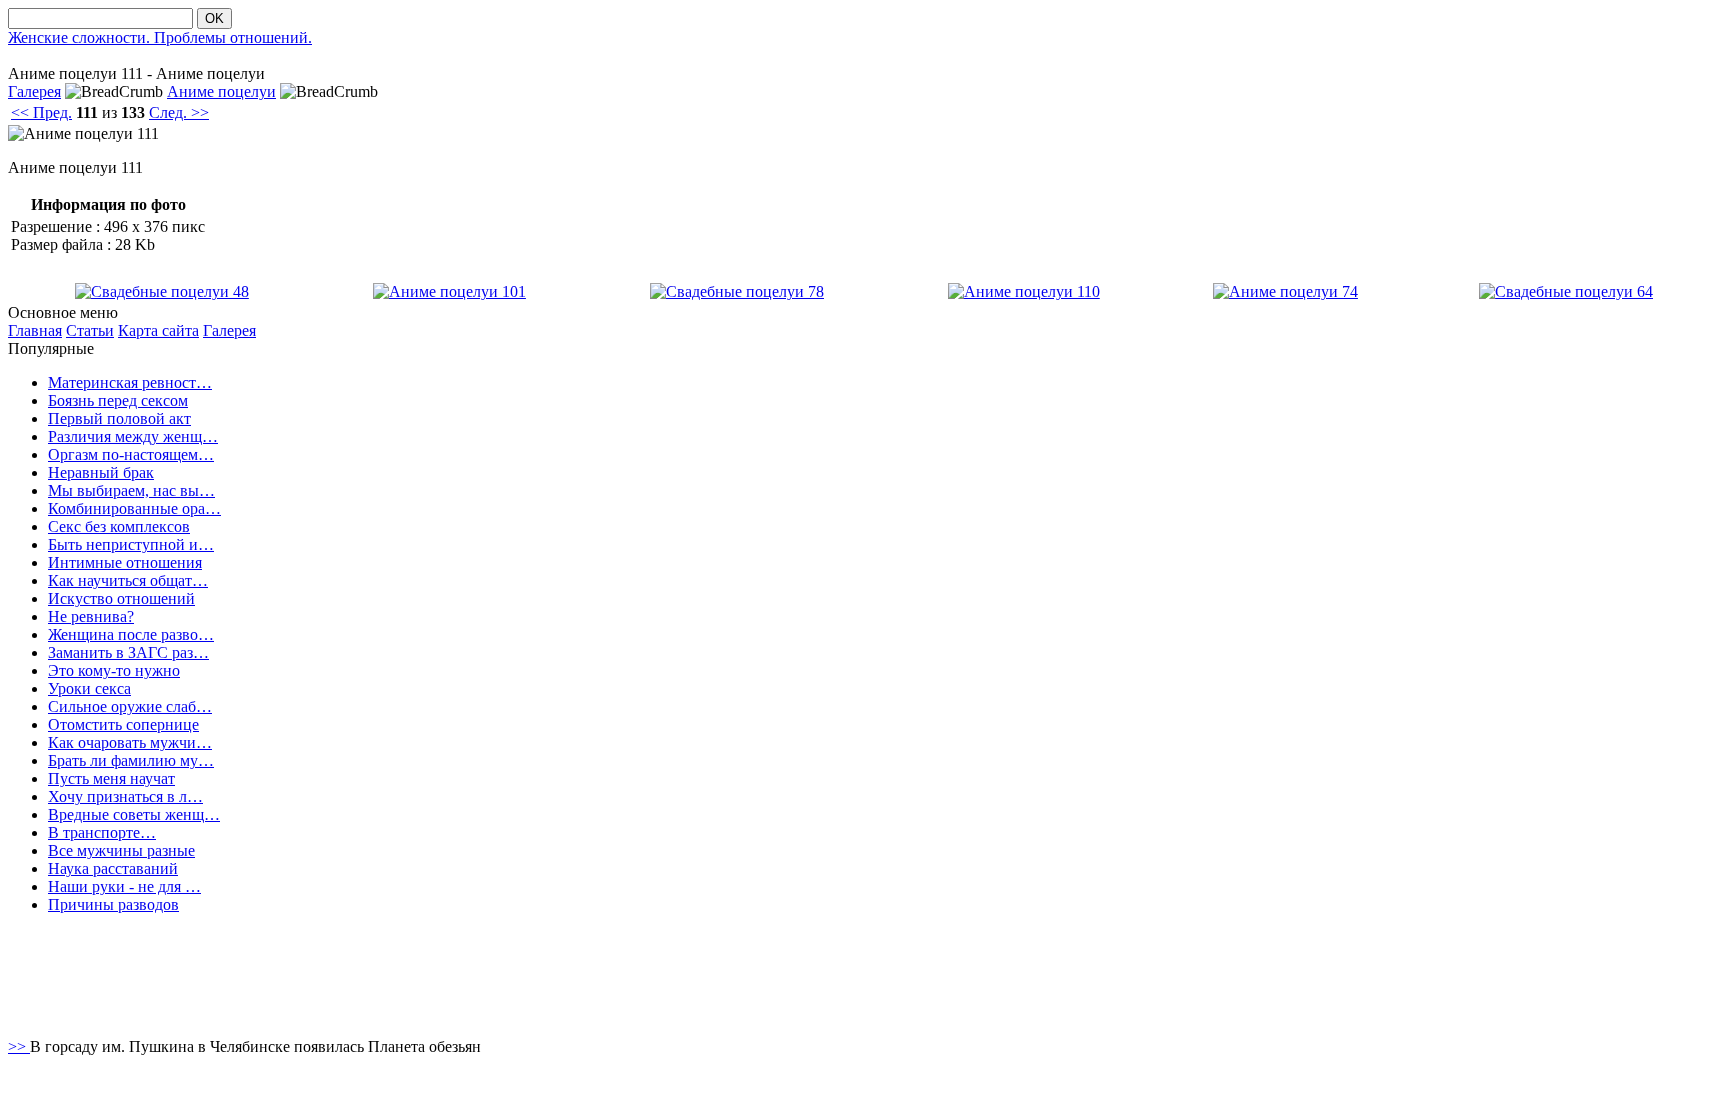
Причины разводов (113, 904)
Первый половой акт (119, 418)
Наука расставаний (113, 868)
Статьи (90, 330)
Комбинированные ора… (134, 508)
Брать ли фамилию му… (131, 760)
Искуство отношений (121, 598)
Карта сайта (158, 330)
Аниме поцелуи (221, 91)
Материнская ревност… (130, 382)
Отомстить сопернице (123, 724)
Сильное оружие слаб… (130, 706)
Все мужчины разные (121, 850)
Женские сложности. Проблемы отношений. (160, 37)
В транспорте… (102, 832)
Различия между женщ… (133, 436)
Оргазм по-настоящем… (131, 454)
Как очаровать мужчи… (130, 742)
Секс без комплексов (119, 526)
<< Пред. (41, 112)
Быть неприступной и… (131, 544)
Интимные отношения (125, 562)
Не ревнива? (91, 616)
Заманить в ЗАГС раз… (128, 652)
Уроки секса (89, 688)
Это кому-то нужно (114, 670)
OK (214, 18)
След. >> (179, 112)
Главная (35, 330)
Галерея (34, 91)
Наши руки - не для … (124, 886)
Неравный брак (101, 472)
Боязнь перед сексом (118, 400)
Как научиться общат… (128, 580)
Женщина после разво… (131, 634)
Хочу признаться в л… (125, 796)
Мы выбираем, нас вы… (131, 490)
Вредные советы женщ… (134, 814)
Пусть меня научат (111, 778)
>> (19, 1046)
